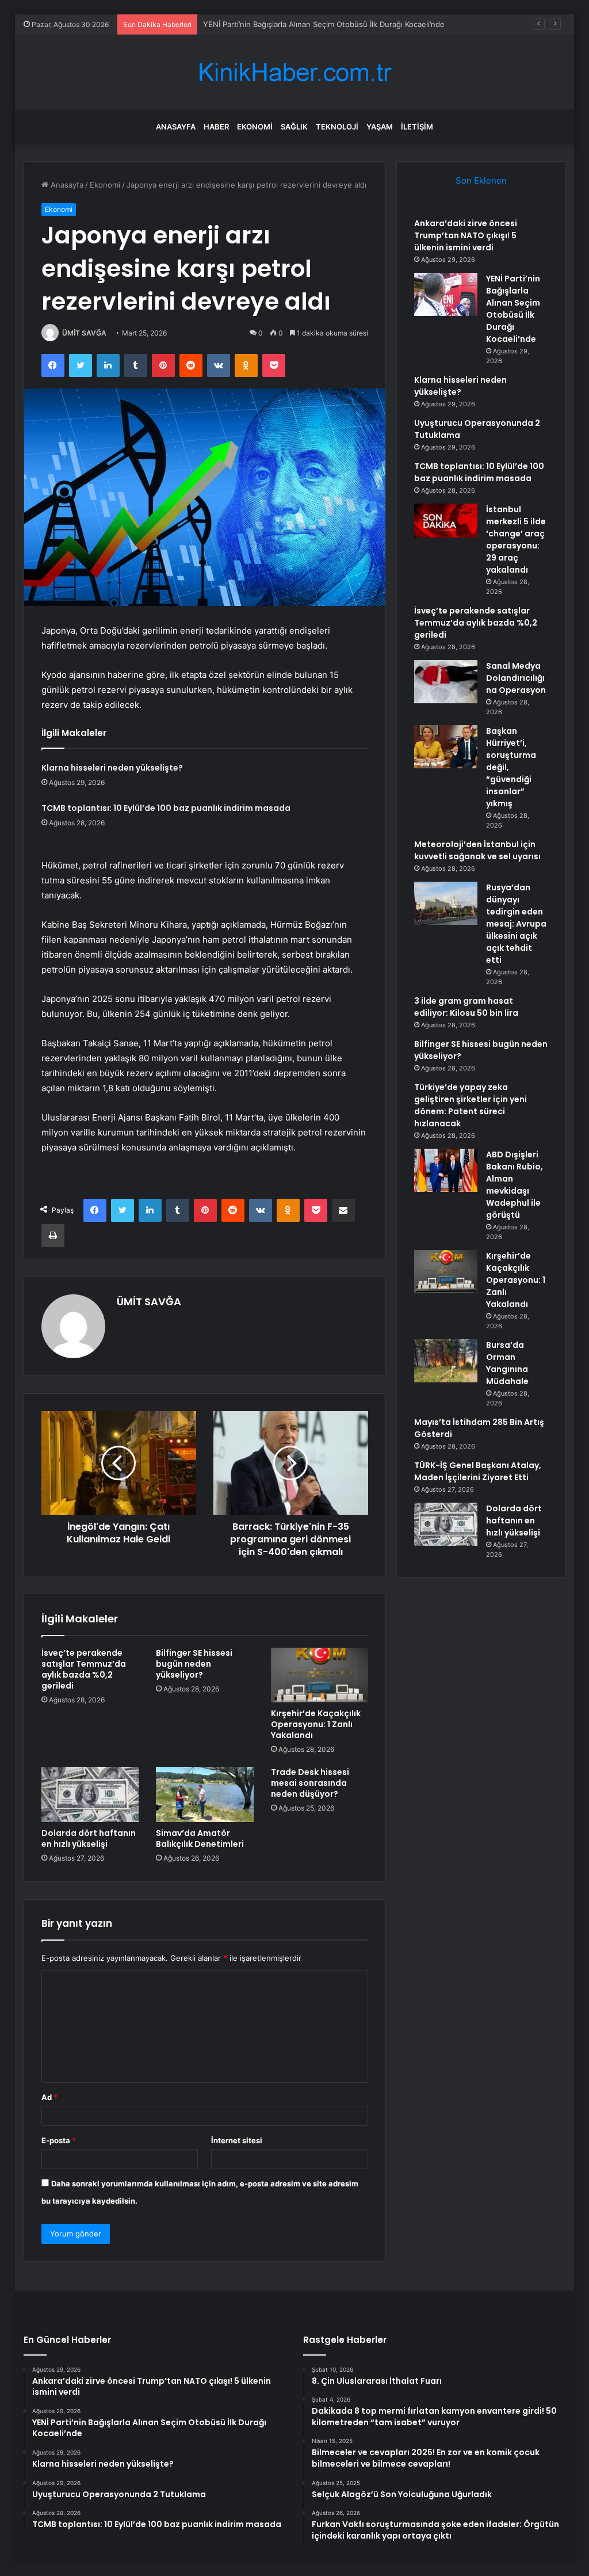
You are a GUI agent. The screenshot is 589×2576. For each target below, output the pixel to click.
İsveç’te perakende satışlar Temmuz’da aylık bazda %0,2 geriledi (84, 1669)
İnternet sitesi (237, 2140)
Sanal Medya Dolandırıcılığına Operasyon (516, 678)
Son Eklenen (481, 180)
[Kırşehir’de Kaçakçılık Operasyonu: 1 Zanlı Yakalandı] (320, 1675)
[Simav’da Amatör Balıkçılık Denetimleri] (205, 1794)
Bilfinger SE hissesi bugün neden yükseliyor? (194, 1664)
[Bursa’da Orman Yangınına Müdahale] (446, 1361)
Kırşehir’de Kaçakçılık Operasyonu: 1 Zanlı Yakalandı (316, 1724)
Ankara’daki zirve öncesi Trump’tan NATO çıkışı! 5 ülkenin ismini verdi (466, 235)
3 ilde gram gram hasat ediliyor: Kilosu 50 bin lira (466, 1007)
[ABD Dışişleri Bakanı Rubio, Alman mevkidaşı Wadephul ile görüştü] (446, 1170)
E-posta (59, 2140)
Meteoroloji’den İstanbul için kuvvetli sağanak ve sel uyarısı (477, 850)
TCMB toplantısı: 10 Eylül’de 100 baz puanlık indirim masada (166, 808)
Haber (216, 127)
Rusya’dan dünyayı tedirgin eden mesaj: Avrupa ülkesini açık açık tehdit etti (516, 924)
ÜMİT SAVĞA (84, 333)
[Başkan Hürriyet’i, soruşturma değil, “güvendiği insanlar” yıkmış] (446, 747)
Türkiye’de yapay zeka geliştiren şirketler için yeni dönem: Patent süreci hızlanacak (471, 1105)
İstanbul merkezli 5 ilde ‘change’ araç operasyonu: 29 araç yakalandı (516, 540)
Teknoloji (337, 127)
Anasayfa (176, 127)
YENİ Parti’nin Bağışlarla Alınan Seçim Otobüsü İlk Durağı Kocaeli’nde (513, 309)
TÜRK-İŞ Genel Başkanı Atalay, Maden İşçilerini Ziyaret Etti (478, 1471)
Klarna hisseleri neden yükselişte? (112, 768)
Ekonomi (255, 127)
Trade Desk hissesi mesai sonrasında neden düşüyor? (310, 1783)
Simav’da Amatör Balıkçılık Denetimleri (200, 1838)
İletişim (417, 127)
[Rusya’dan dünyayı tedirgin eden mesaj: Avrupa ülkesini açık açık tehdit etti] (446, 903)
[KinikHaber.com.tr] (294, 72)
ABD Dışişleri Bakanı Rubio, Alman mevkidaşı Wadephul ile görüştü (515, 1185)
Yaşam (380, 127)
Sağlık (294, 127)
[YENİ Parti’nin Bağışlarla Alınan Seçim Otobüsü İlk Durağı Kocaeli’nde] (446, 294)
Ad (49, 2097)
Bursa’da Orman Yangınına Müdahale (507, 1363)
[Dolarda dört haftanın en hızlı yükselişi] (90, 1794)
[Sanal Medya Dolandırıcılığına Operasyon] (446, 682)
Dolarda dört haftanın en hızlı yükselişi (89, 1838)
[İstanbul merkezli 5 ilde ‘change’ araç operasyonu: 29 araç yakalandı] (446, 521)
